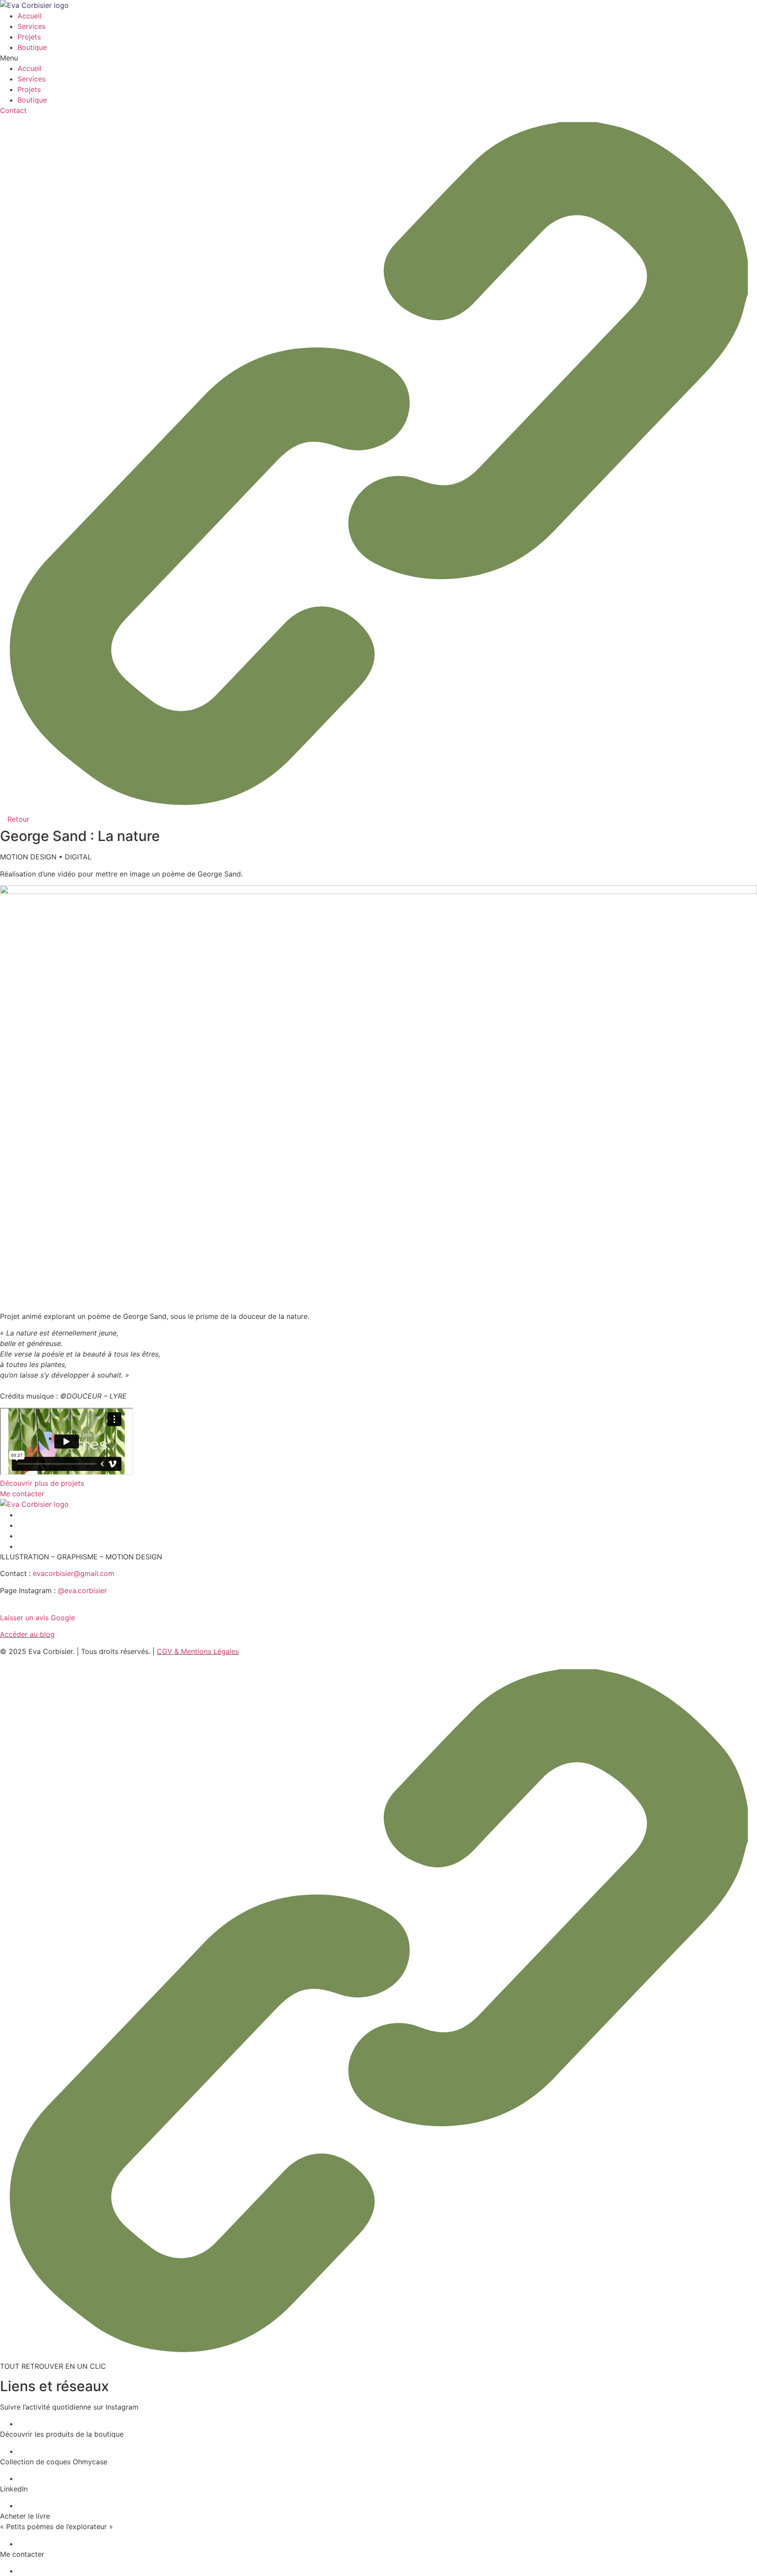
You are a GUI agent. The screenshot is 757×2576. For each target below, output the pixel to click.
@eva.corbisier (82, 1590)
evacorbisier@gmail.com (74, 1573)
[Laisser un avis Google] (3, 1607)
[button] (378, 58)
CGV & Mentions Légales (198, 1651)
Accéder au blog (27, 1634)
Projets (29, 37)
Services (32, 26)
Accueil (30, 16)
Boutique (32, 47)
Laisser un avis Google (37, 1618)
